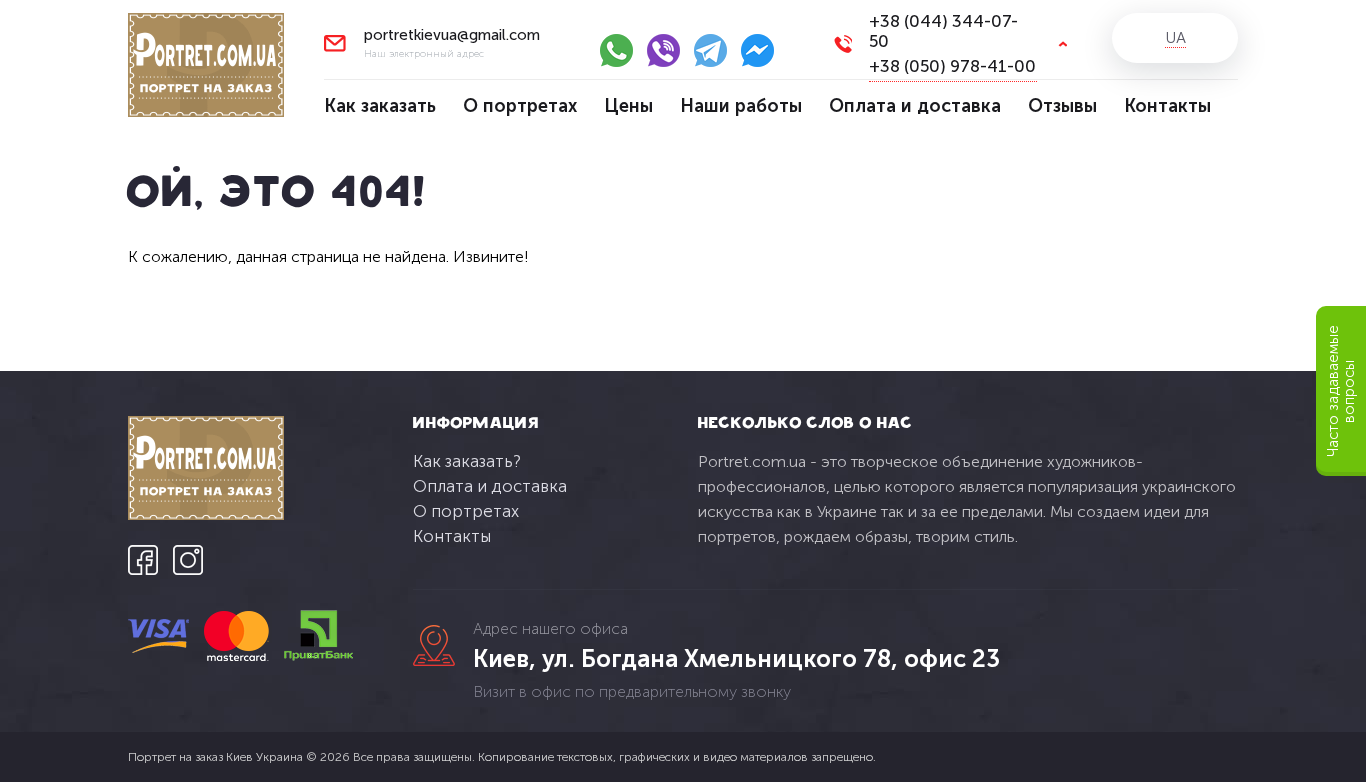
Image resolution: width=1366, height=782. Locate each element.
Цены (628, 106)
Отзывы (1062, 106)
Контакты (1167, 106)
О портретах (520, 106)
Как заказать (380, 106)
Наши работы (741, 106)
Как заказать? (467, 461)
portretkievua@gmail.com (452, 35)
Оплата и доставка (915, 106)
